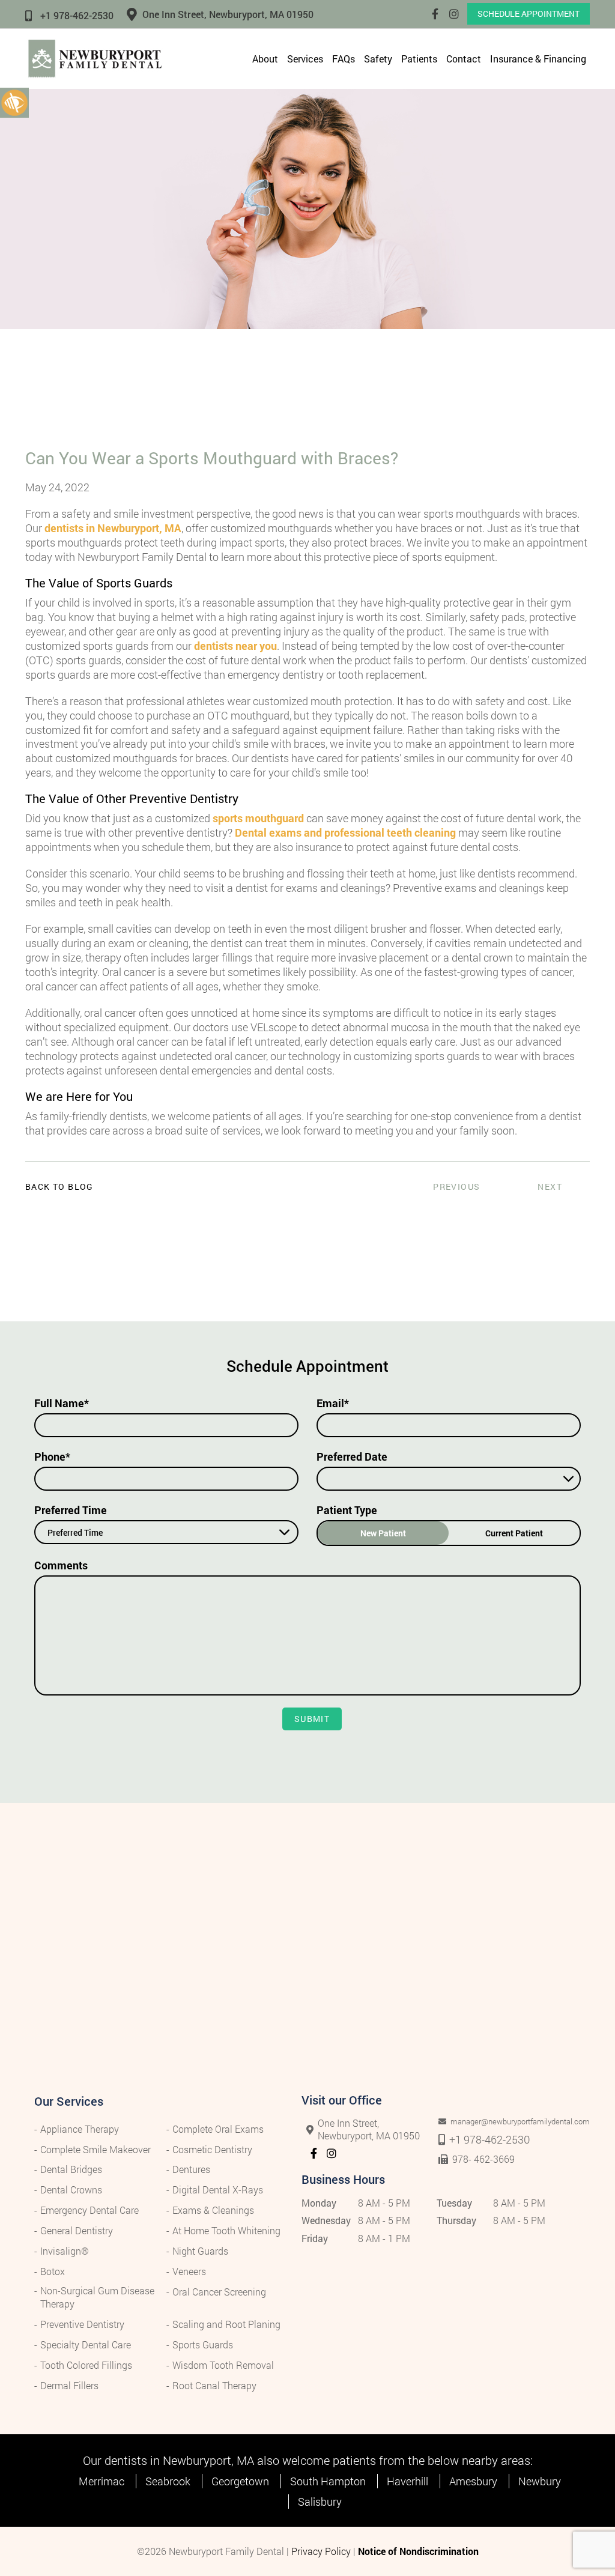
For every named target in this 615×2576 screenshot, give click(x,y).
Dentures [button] (191, 2169)
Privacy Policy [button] (321, 2551)
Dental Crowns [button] (71, 2190)
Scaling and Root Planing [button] (226, 2324)
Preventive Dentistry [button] (82, 2324)
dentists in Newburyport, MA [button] (113, 528)
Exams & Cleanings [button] (213, 2210)
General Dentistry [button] (77, 2230)
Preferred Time (71, 1510)
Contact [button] (464, 59)
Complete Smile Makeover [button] (95, 2149)
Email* (333, 1403)
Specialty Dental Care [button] (86, 2344)
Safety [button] (378, 59)
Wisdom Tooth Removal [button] (223, 2365)
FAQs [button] (344, 59)
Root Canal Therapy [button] (214, 2385)
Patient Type (347, 1510)
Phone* (52, 1456)
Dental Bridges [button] (71, 2169)
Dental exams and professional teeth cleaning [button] (345, 832)
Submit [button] (312, 1719)
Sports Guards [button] (203, 2344)
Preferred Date (352, 1456)
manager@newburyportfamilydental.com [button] (504, 2122)
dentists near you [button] (235, 646)
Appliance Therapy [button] (80, 2129)
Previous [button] (456, 1186)
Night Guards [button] (200, 2251)
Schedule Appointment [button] (529, 14)
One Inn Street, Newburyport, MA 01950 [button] (228, 14)
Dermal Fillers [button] (69, 2385)
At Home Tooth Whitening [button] (226, 2230)
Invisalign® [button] (65, 2251)
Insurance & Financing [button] (538, 59)
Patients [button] (419, 59)
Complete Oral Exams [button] (218, 2129)
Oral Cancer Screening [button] (219, 2292)
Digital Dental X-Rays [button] (218, 2190)
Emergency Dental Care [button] (89, 2210)
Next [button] (550, 1186)
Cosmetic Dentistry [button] (212, 2149)
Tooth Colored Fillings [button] (86, 2365)
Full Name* (62, 1403)
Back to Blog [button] (59, 1187)
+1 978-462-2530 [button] (77, 15)
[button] (14, 102)
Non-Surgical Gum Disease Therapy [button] (97, 2297)
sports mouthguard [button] (258, 818)
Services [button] (305, 59)
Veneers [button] (189, 2271)
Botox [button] (53, 2271)
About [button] (265, 59)
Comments (61, 1565)
